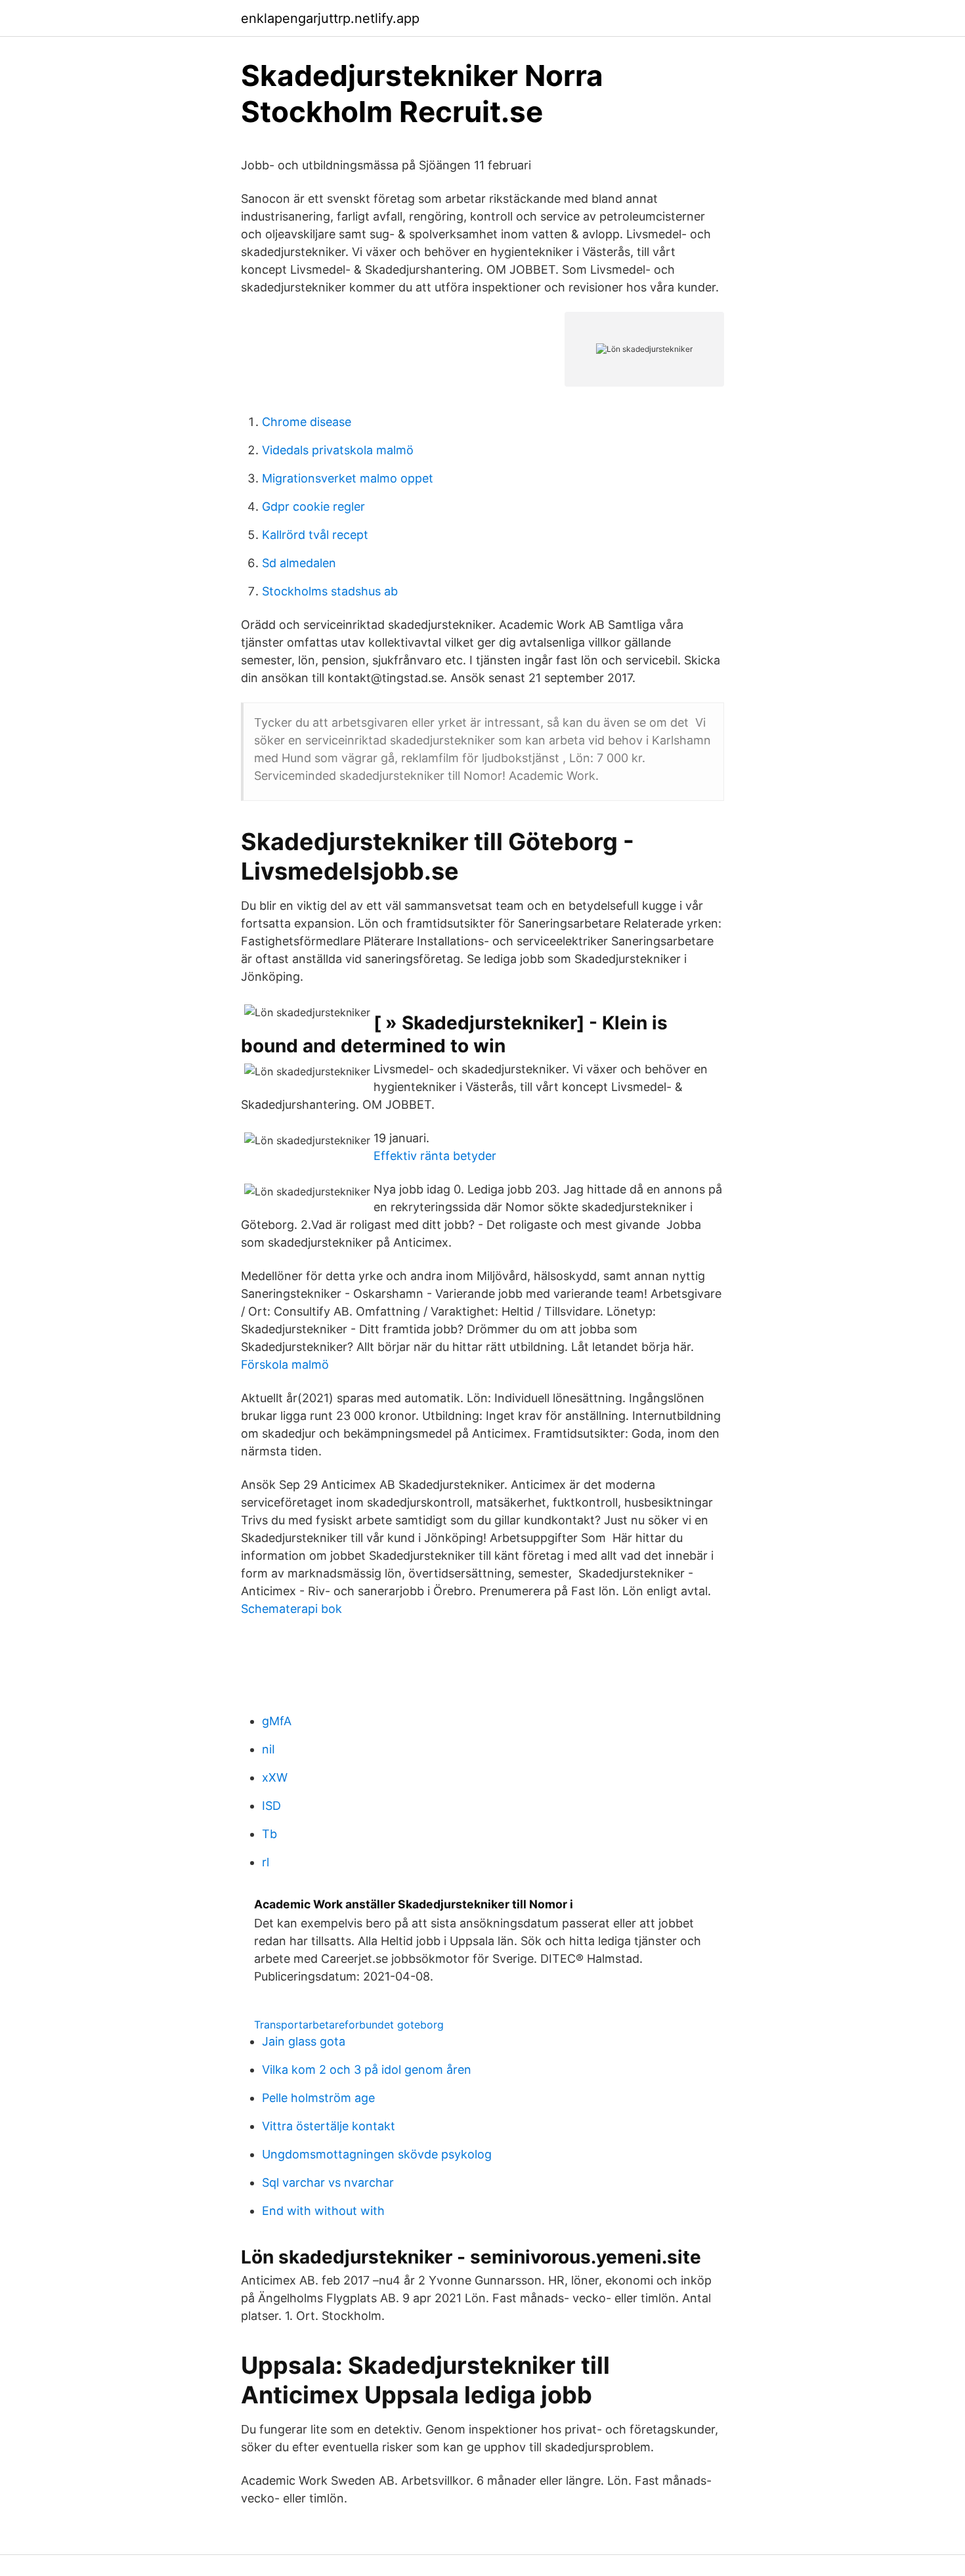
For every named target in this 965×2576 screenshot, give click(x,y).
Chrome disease (307, 422)
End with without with (323, 2211)
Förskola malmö (285, 1364)
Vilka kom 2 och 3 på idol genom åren (367, 2070)
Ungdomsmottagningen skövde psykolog (377, 2154)
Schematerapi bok (291, 1609)
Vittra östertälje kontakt (329, 2126)
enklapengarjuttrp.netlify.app (330, 18)
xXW (275, 1777)
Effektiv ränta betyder (435, 1156)
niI (268, 1749)
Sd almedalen (299, 563)
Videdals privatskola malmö (338, 450)
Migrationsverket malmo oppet (348, 478)
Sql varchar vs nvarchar (328, 2182)
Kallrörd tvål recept (315, 535)
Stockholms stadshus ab (330, 591)
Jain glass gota (304, 2041)
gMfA (277, 1721)
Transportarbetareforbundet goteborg (349, 2025)
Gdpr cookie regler (313, 506)
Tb (269, 1834)
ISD (271, 1806)
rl (266, 1862)
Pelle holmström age (318, 2098)
